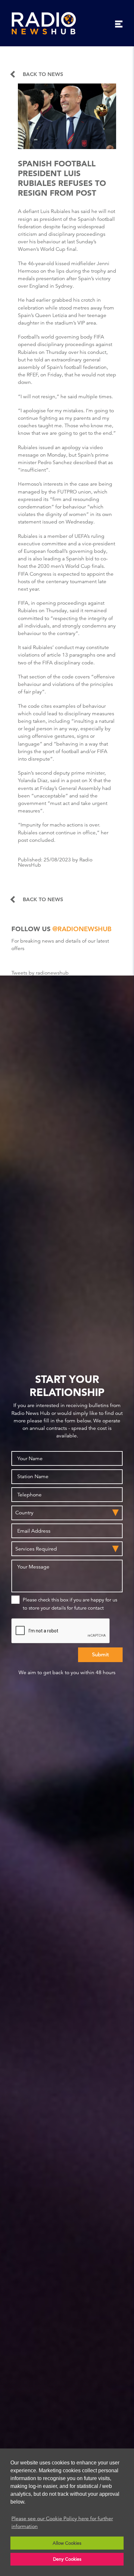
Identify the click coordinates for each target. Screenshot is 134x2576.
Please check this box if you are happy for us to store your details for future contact (70, 1604)
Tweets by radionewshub (40, 973)
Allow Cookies (67, 2543)
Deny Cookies (67, 2559)
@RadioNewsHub (82, 929)
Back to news (43, 74)
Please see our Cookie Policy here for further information (62, 2523)
